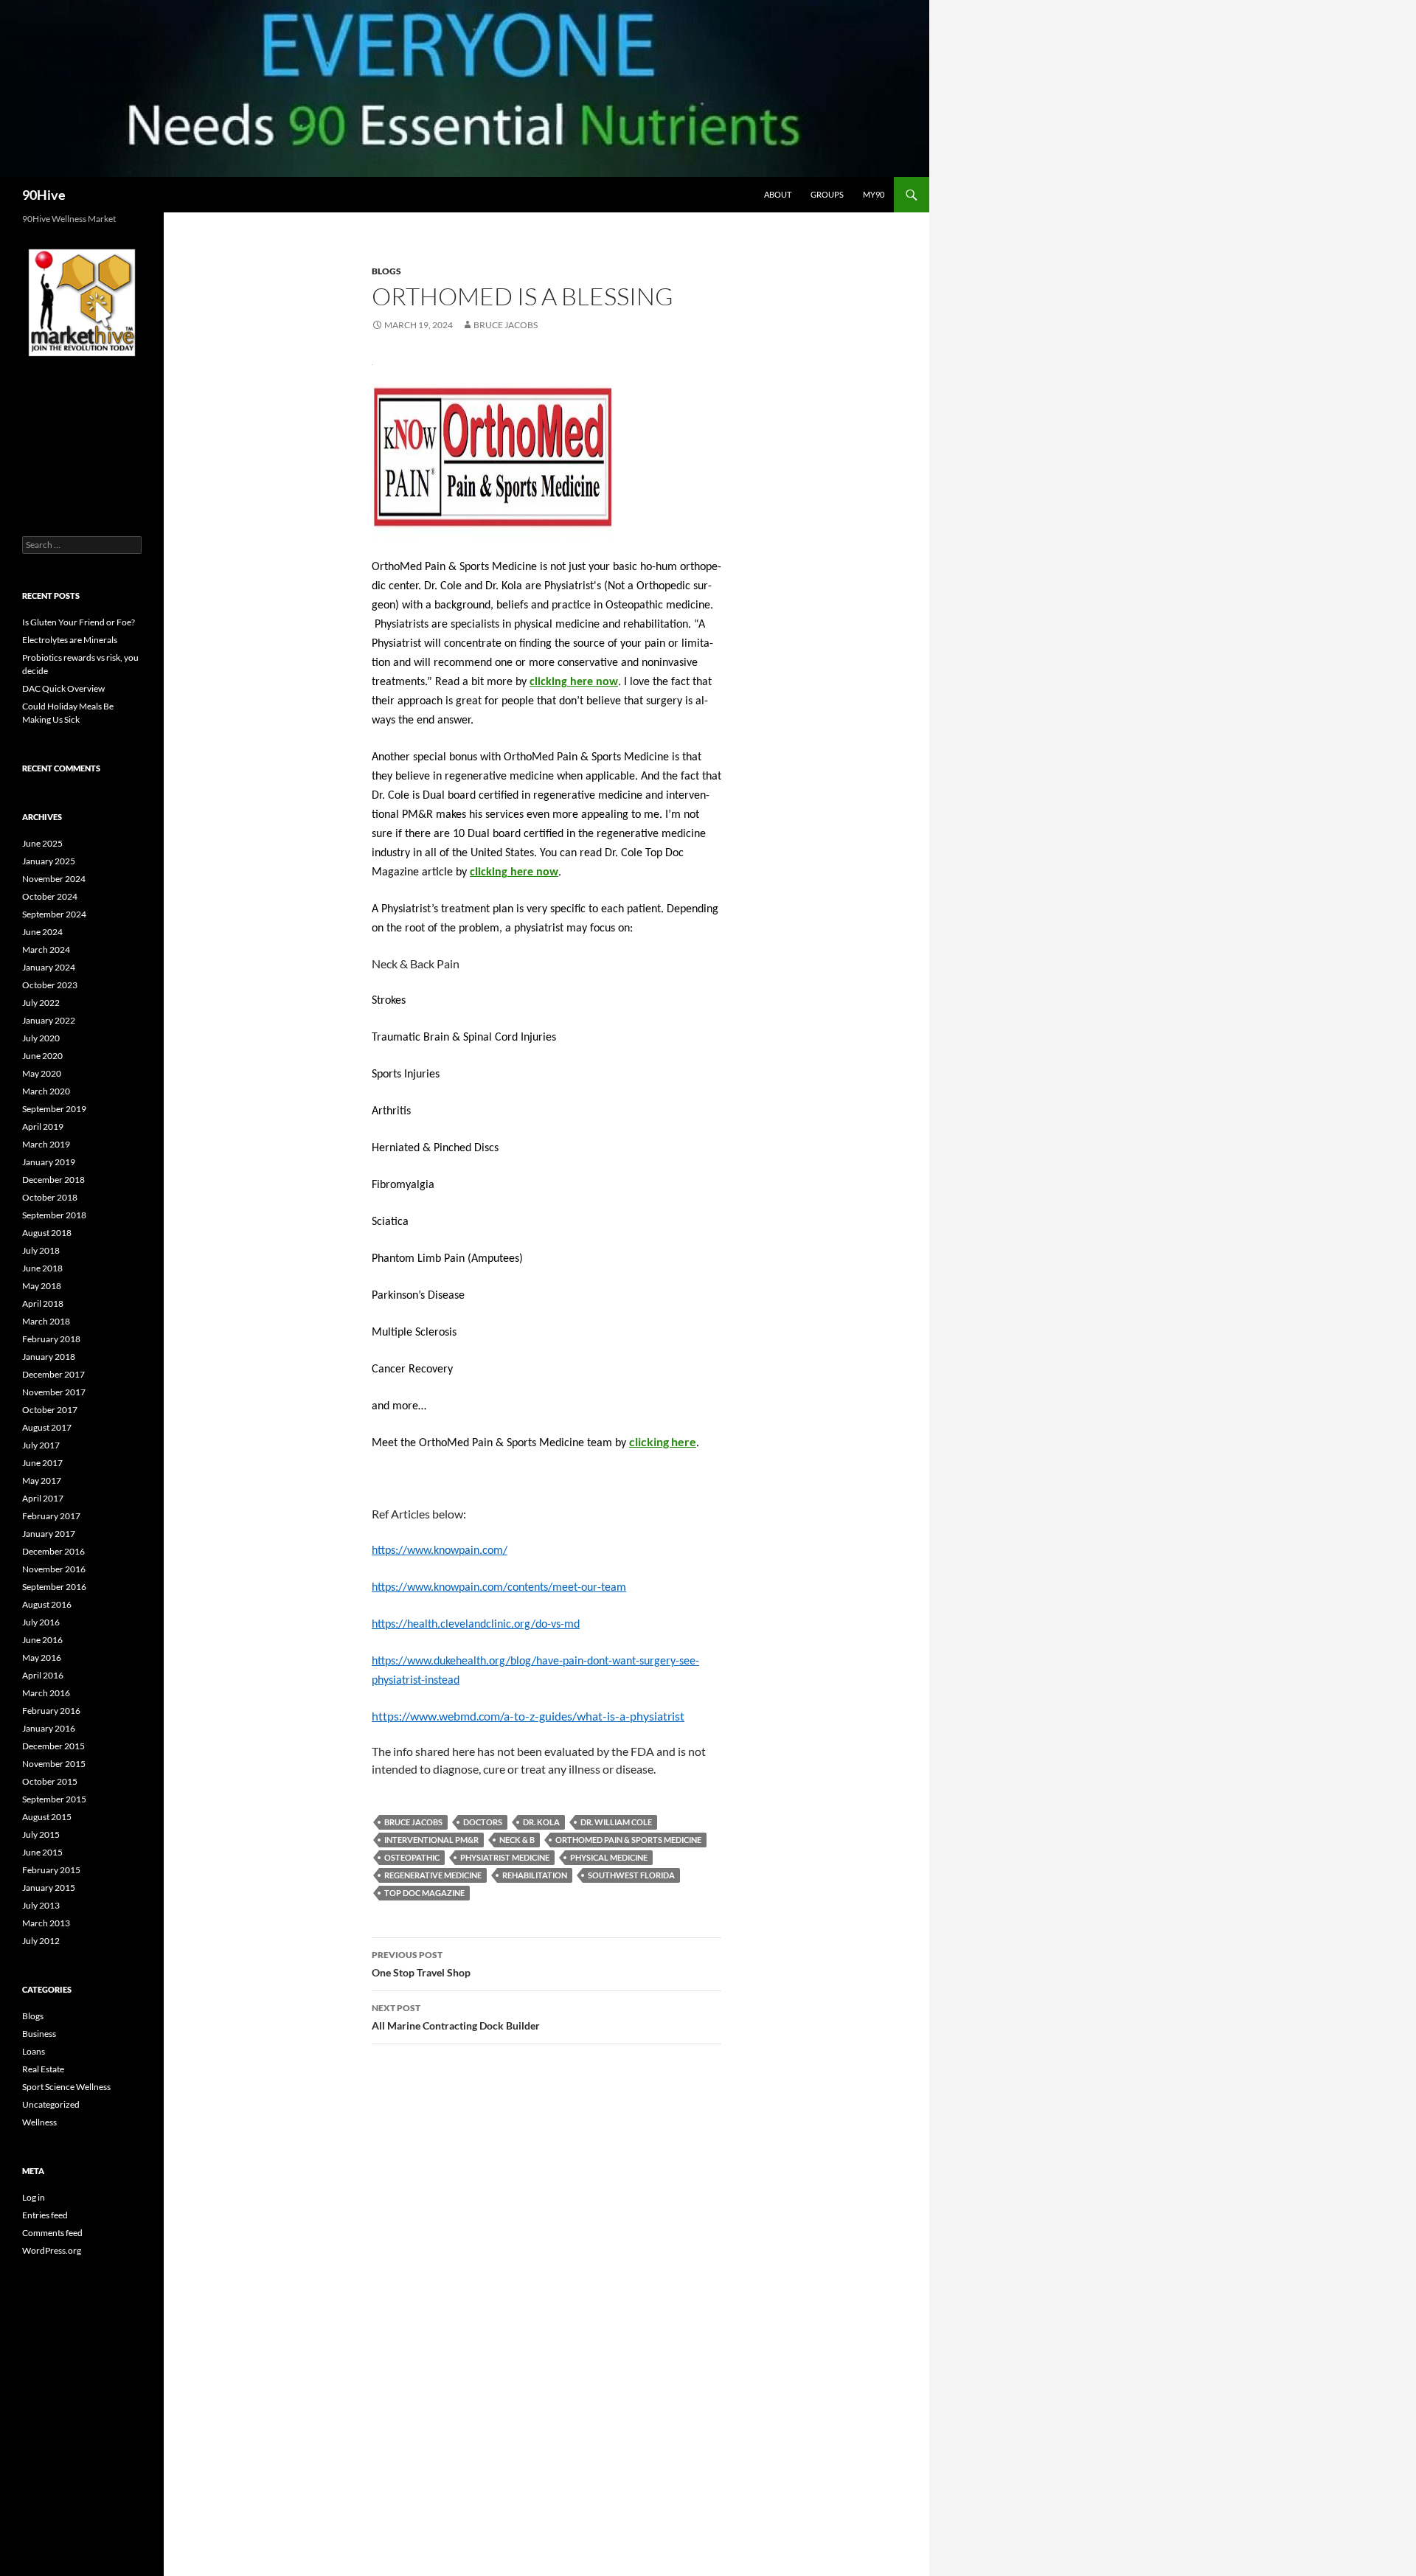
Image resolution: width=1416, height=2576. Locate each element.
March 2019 (46, 1144)
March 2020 (46, 1091)
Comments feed (52, 2233)
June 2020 (42, 1056)
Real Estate (43, 2069)
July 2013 (41, 1905)
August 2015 (47, 1817)
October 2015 (50, 1781)
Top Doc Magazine (424, 1893)
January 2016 (49, 1728)
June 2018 (42, 1268)
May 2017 (42, 1480)
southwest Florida (631, 1875)
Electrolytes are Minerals (70, 640)
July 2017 (41, 1445)
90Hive (44, 195)
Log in (34, 2197)
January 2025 (49, 861)
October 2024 (50, 896)
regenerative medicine (433, 1875)
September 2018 (54, 1215)
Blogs (386, 271)
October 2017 (50, 1410)
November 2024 (54, 879)
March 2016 (46, 1693)
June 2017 (42, 1463)
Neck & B (517, 1840)
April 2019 (43, 1126)
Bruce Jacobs (506, 325)
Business (39, 2034)
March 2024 (46, 949)
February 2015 (51, 1870)
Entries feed (45, 2215)
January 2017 (49, 1534)
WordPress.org (52, 2250)
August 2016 (47, 1604)
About (778, 194)
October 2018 (50, 1197)
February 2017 (51, 1516)
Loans (34, 2051)
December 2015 (53, 1746)
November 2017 (54, 1392)
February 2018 (51, 1339)
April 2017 (43, 1498)
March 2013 (46, 1923)
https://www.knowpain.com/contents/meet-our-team (499, 1588)
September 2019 (54, 1109)
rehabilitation (535, 1875)
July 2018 (41, 1250)
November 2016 (54, 1569)
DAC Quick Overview (63, 688)
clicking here (663, 1441)
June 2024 (42, 932)
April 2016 (43, 1675)
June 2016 (42, 1640)
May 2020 (42, 1073)
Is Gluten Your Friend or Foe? (79, 622)
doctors (483, 1822)
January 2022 (49, 1020)
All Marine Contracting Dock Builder (456, 2017)
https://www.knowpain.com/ (440, 1551)
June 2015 (42, 1852)
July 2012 (41, 1941)
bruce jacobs (413, 1822)
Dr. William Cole (616, 1822)
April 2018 (43, 1303)
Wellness (39, 2122)
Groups (827, 194)
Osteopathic (412, 1857)
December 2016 (53, 1551)
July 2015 (41, 1834)
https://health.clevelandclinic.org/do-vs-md (476, 1625)
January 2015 (49, 1888)
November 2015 (54, 1764)
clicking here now (574, 682)
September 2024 (54, 914)
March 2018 (46, 1321)
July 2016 (41, 1622)
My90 (874, 194)
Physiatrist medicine (505, 1857)
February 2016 (51, 1711)
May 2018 (42, 1286)
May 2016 (42, 1657)
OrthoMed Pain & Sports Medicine (628, 1840)
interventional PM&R (431, 1840)
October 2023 (50, 985)
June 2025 (42, 843)
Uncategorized (51, 2104)
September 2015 (54, 1799)
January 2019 (49, 1162)
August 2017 (47, 1427)
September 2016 (54, 1587)
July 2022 (41, 1003)
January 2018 (49, 1357)
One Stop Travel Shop (421, 1964)
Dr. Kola (541, 1822)
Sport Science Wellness (66, 2087)
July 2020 (41, 1038)
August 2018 (47, 1233)
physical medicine (609, 1857)
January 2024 (49, 967)
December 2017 (53, 1374)
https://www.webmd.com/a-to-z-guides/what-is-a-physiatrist (528, 1716)
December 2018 (53, 1180)
